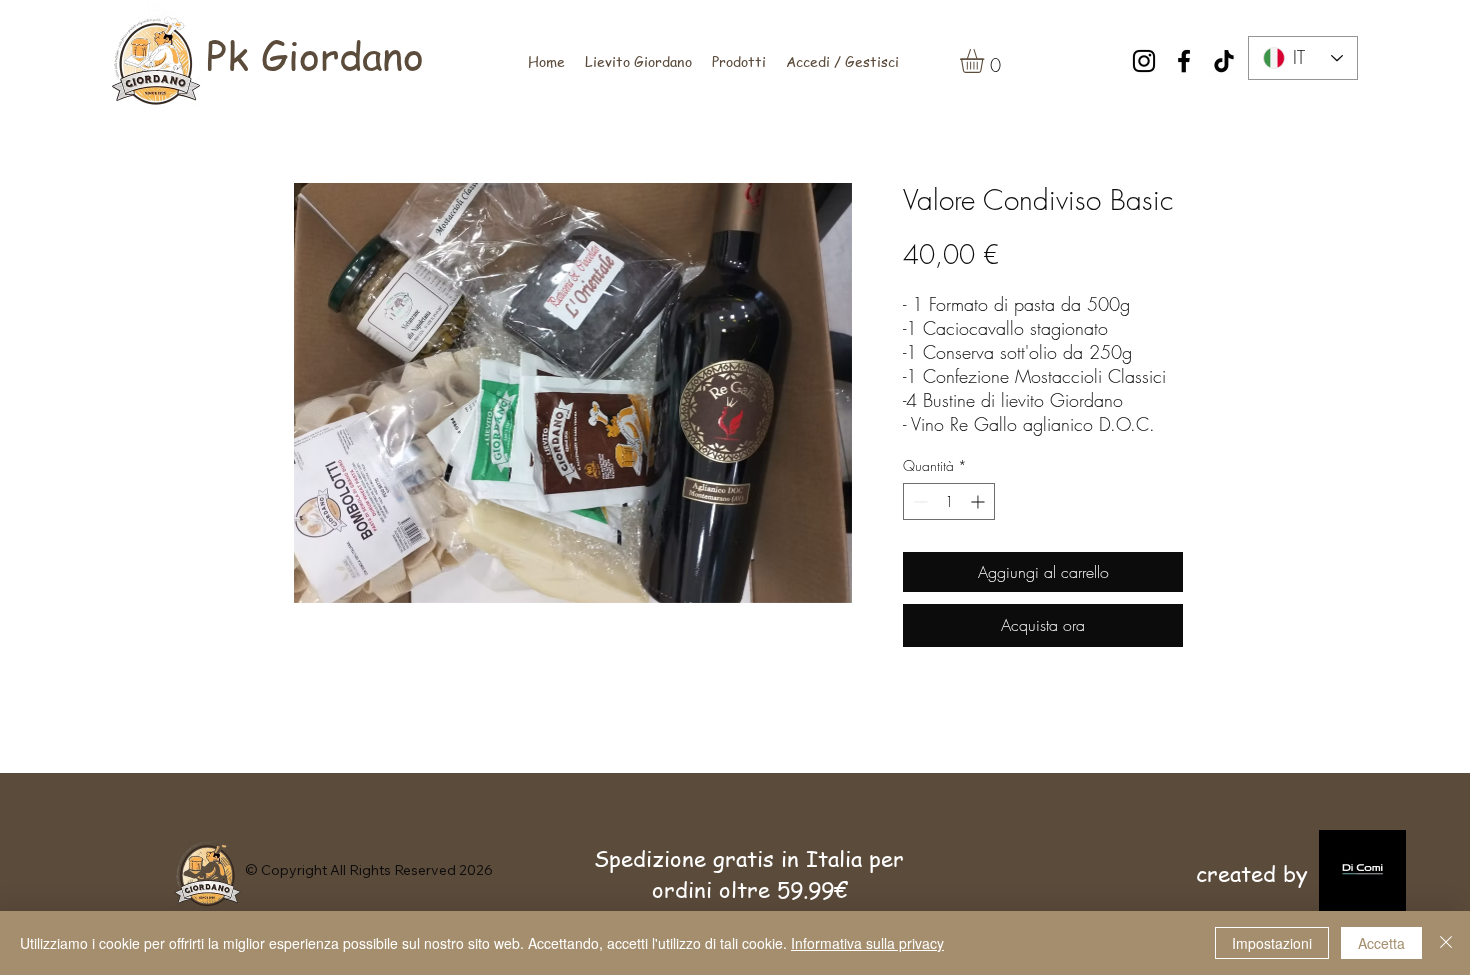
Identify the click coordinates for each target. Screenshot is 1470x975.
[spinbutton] (949, 501)
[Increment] (979, 501)
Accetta (1381, 943)
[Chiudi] (1446, 943)
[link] (986, 61)
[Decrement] (918, 501)
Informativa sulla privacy (867, 943)
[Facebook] (1184, 61)
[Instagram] (1144, 61)
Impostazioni (1272, 943)
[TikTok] (1224, 61)
